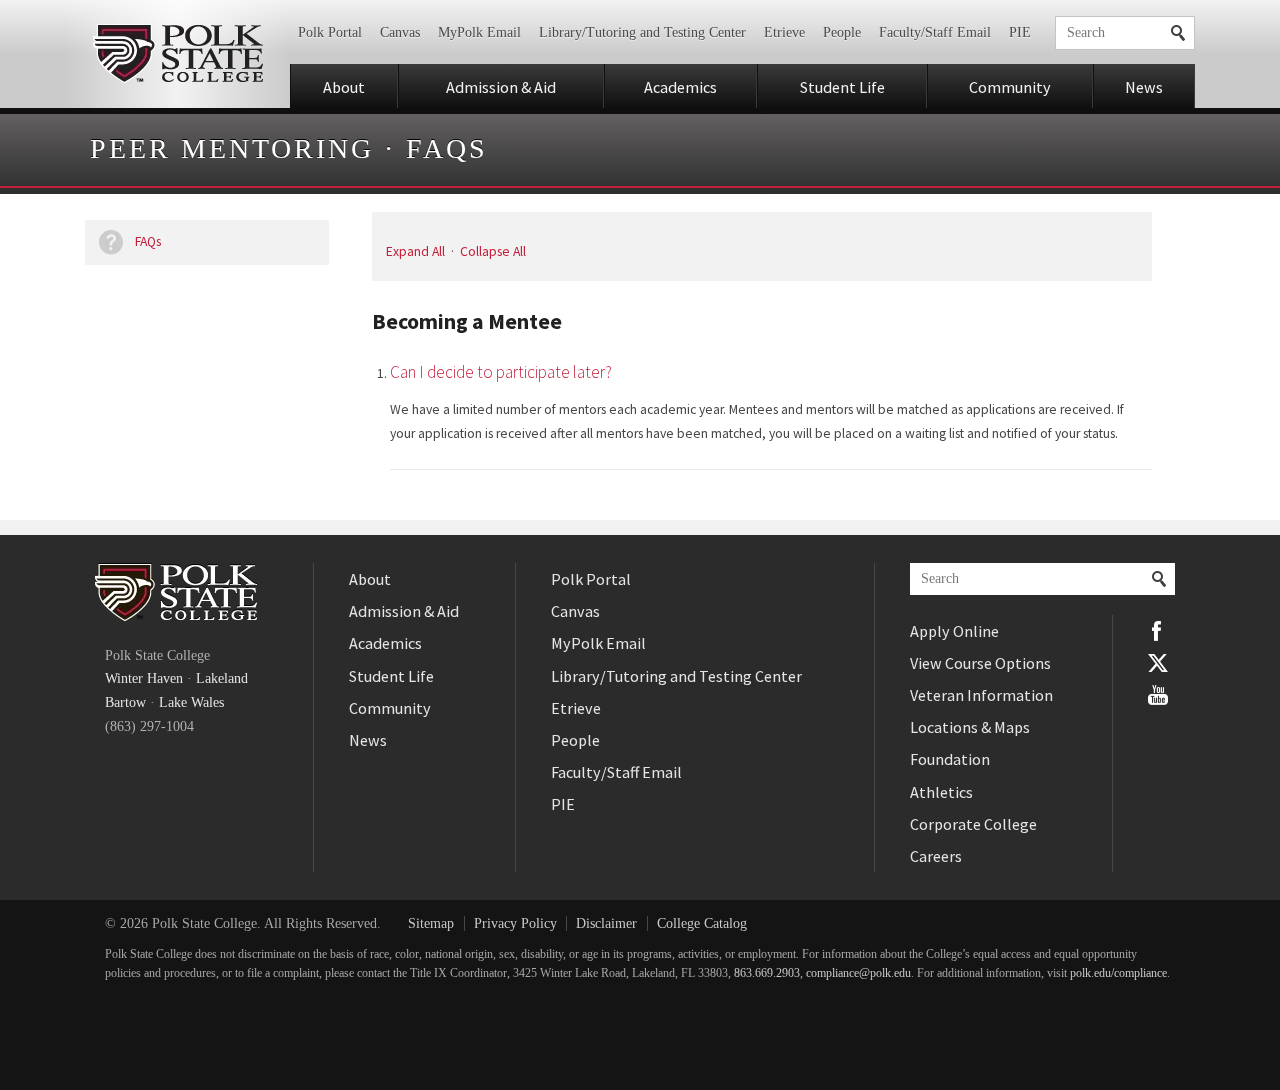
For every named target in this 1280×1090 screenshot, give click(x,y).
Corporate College (973, 824)
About (344, 87)
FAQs (447, 148)
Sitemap (431, 923)
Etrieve (784, 32)
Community (1010, 87)
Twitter (1158, 663)
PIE (1020, 32)
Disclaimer (606, 923)
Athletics (941, 792)
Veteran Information (981, 695)
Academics (680, 87)
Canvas (400, 32)
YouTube (1158, 695)
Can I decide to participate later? (501, 372)
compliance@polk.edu (858, 973)
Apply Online (954, 631)
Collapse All (493, 251)
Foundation (950, 759)
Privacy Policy (515, 923)
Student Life (842, 87)
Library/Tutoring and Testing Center (642, 32)
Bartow (125, 702)
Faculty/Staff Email (935, 32)
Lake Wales (191, 702)
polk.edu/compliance (1118, 973)
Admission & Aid (501, 87)
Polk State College (177, 54)
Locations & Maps (970, 727)
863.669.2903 (767, 973)
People (842, 32)
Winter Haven (144, 678)
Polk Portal (330, 32)
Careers (936, 856)
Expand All (415, 251)
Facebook (1158, 631)
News (1144, 87)
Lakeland (222, 678)
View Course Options (980, 663)
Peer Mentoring (232, 148)
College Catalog (702, 923)
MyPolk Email (479, 32)
